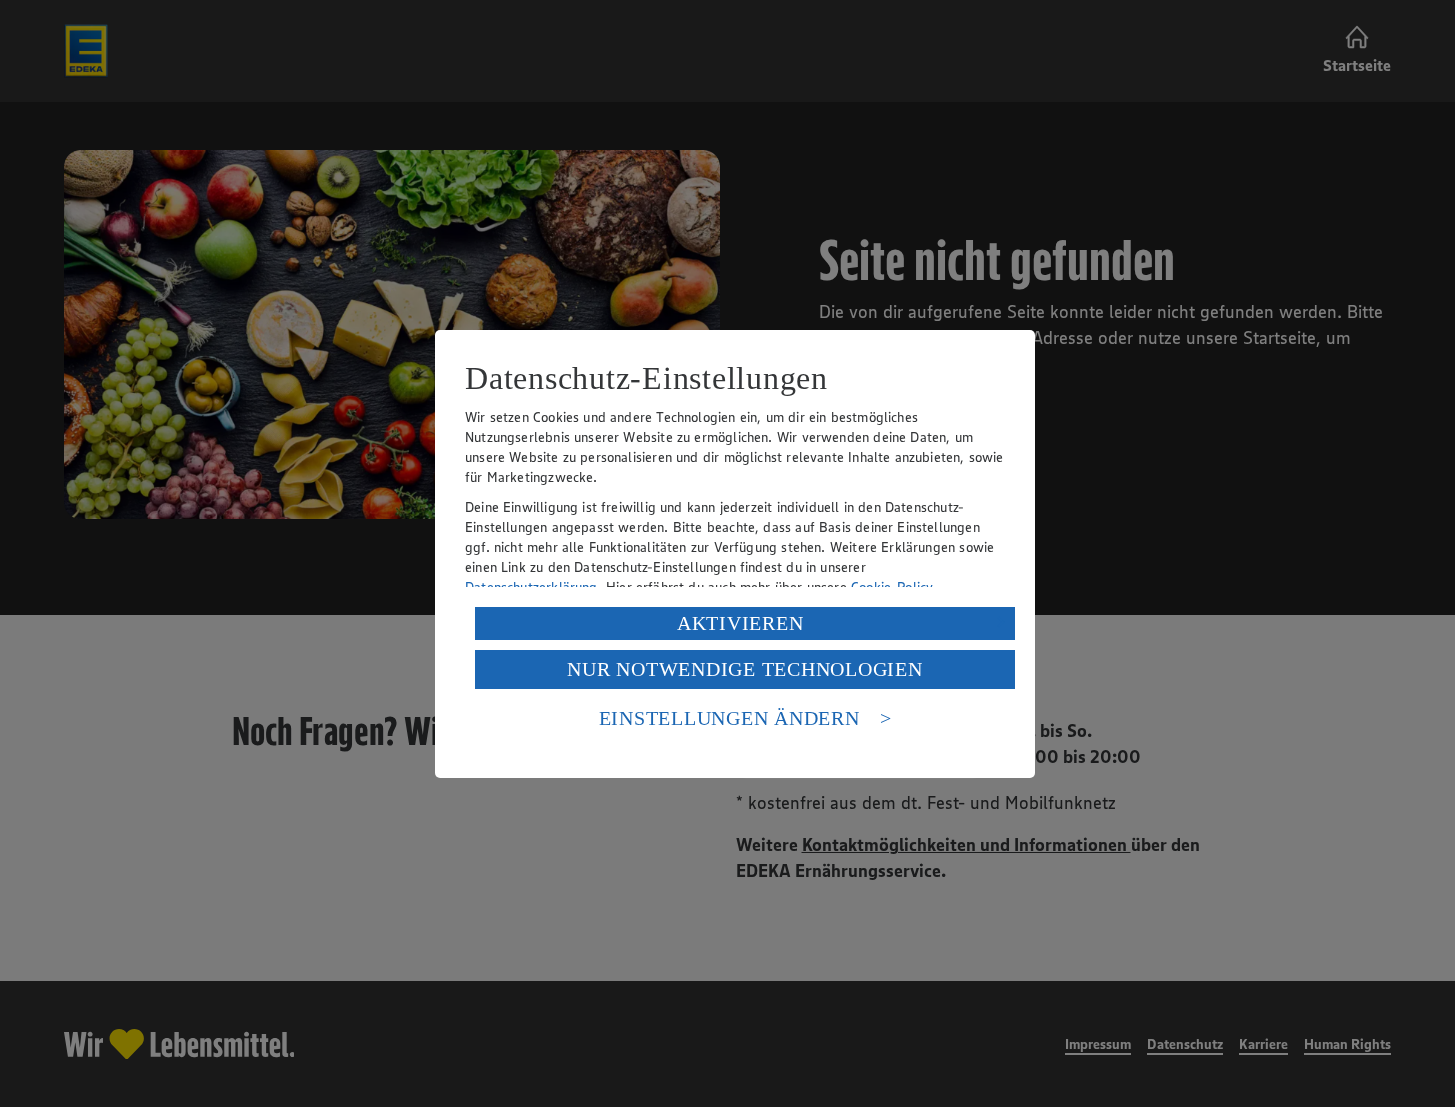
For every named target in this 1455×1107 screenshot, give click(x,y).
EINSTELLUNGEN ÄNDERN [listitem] (729, 718)
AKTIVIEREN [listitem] (740, 623)
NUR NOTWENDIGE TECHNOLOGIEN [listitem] (744, 669)
